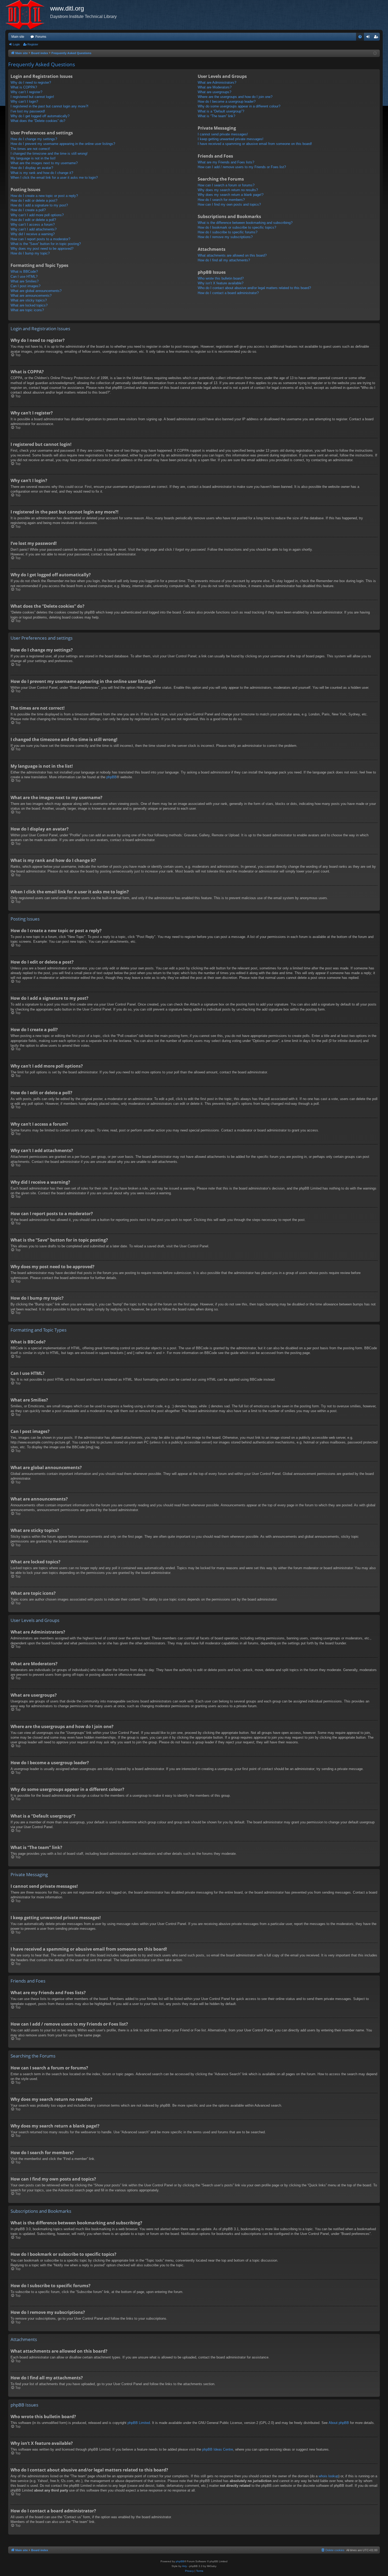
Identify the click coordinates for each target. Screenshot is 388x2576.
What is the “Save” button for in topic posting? (46, 244)
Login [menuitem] (369, 38)
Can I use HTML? (24, 277)
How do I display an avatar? (32, 168)
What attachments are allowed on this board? (232, 255)
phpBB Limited (139, 2423)
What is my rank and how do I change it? (42, 173)
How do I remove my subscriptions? (225, 237)
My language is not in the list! (33, 158)
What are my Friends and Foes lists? (226, 162)
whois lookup (328, 2476)
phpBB (112, 777)
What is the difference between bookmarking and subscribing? (245, 223)
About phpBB (339, 2423)
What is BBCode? (24, 272)
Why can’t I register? (26, 92)
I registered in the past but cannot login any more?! (49, 106)
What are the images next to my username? (44, 163)
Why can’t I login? (24, 102)
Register (33, 44)
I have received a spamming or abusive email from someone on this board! (255, 144)
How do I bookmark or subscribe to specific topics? (237, 227)
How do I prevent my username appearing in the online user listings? (63, 144)
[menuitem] (360, 37)
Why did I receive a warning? (33, 234)
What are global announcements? (36, 291)
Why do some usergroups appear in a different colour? (239, 106)
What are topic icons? (27, 310)
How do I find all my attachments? (224, 260)
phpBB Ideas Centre (218, 2449)
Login (16, 44)
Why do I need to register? (31, 82)
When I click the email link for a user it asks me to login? (54, 178)
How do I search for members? (221, 200)
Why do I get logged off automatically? (40, 116)
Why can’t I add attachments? (34, 229)
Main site (18, 37)
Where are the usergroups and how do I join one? (235, 97)
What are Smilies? (25, 281)
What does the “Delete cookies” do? (38, 121)
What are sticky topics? (29, 300)
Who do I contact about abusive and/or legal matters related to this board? (254, 288)
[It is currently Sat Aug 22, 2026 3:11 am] (375, 53)
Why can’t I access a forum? (33, 225)
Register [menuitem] (377, 38)
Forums (41, 37)
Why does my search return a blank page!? (231, 195)
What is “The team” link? (216, 116)
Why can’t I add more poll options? (37, 215)
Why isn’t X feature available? (221, 283)
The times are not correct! (30, 149)
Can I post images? (25, 286)
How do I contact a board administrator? (228, 293)
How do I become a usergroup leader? (227, 102)
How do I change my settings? (34, 139)
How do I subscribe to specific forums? (228, 232)
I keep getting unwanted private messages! (231, 139)
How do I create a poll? (28, 210)
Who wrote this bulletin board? (221, 278)
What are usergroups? (214, 92)
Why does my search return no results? (228, 190)
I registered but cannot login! (32, 97)
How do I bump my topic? (30, 253)
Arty (184, 2566)
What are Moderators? (215, 87)
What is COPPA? (24, 87)
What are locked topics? (29, 305)
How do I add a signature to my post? (39, 205)
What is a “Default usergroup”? (221, 111)
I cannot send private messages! (223, 134)
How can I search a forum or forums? (226, 185)
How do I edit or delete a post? (34, 200)
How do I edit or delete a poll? (33, 220)
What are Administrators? (217, 82)
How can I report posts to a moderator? (40, 239)
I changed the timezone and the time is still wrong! (49, 154)
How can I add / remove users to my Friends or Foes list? (242, 167)
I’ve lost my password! (28, 111)
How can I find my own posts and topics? (229, 204)
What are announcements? (31, 296)
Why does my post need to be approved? (42, 249)
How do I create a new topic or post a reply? (44, 196)
